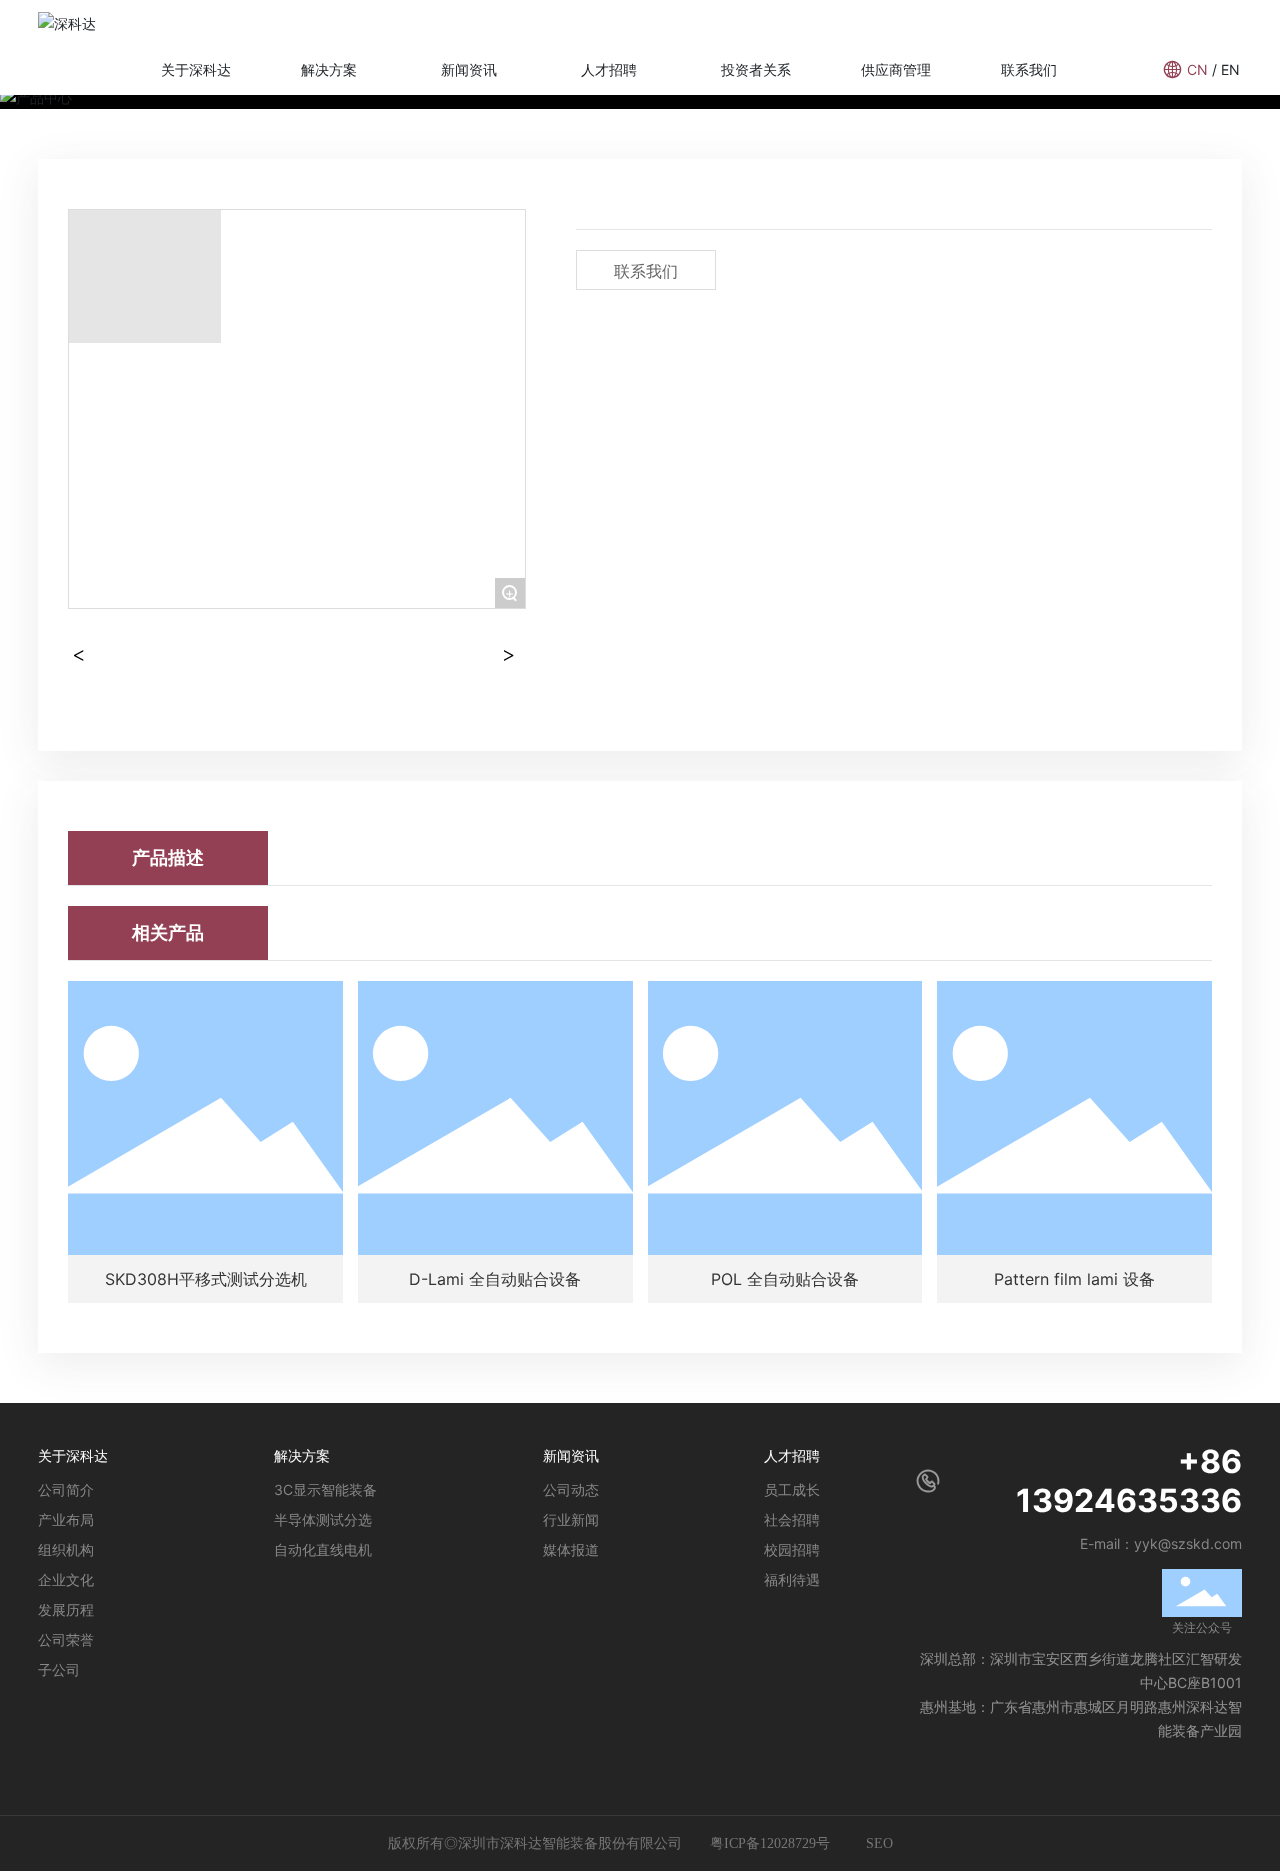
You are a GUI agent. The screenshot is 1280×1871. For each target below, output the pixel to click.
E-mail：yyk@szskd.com (1161, 1543)
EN (1230, 69)
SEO (879, 1843)
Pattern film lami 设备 (1074, 1279)
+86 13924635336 (1129, 1481)
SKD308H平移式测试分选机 (206, 1279)
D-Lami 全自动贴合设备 (495, 1279)
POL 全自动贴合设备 (785, 1279)
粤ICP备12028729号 (772, 1843)
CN (1197, 69)
